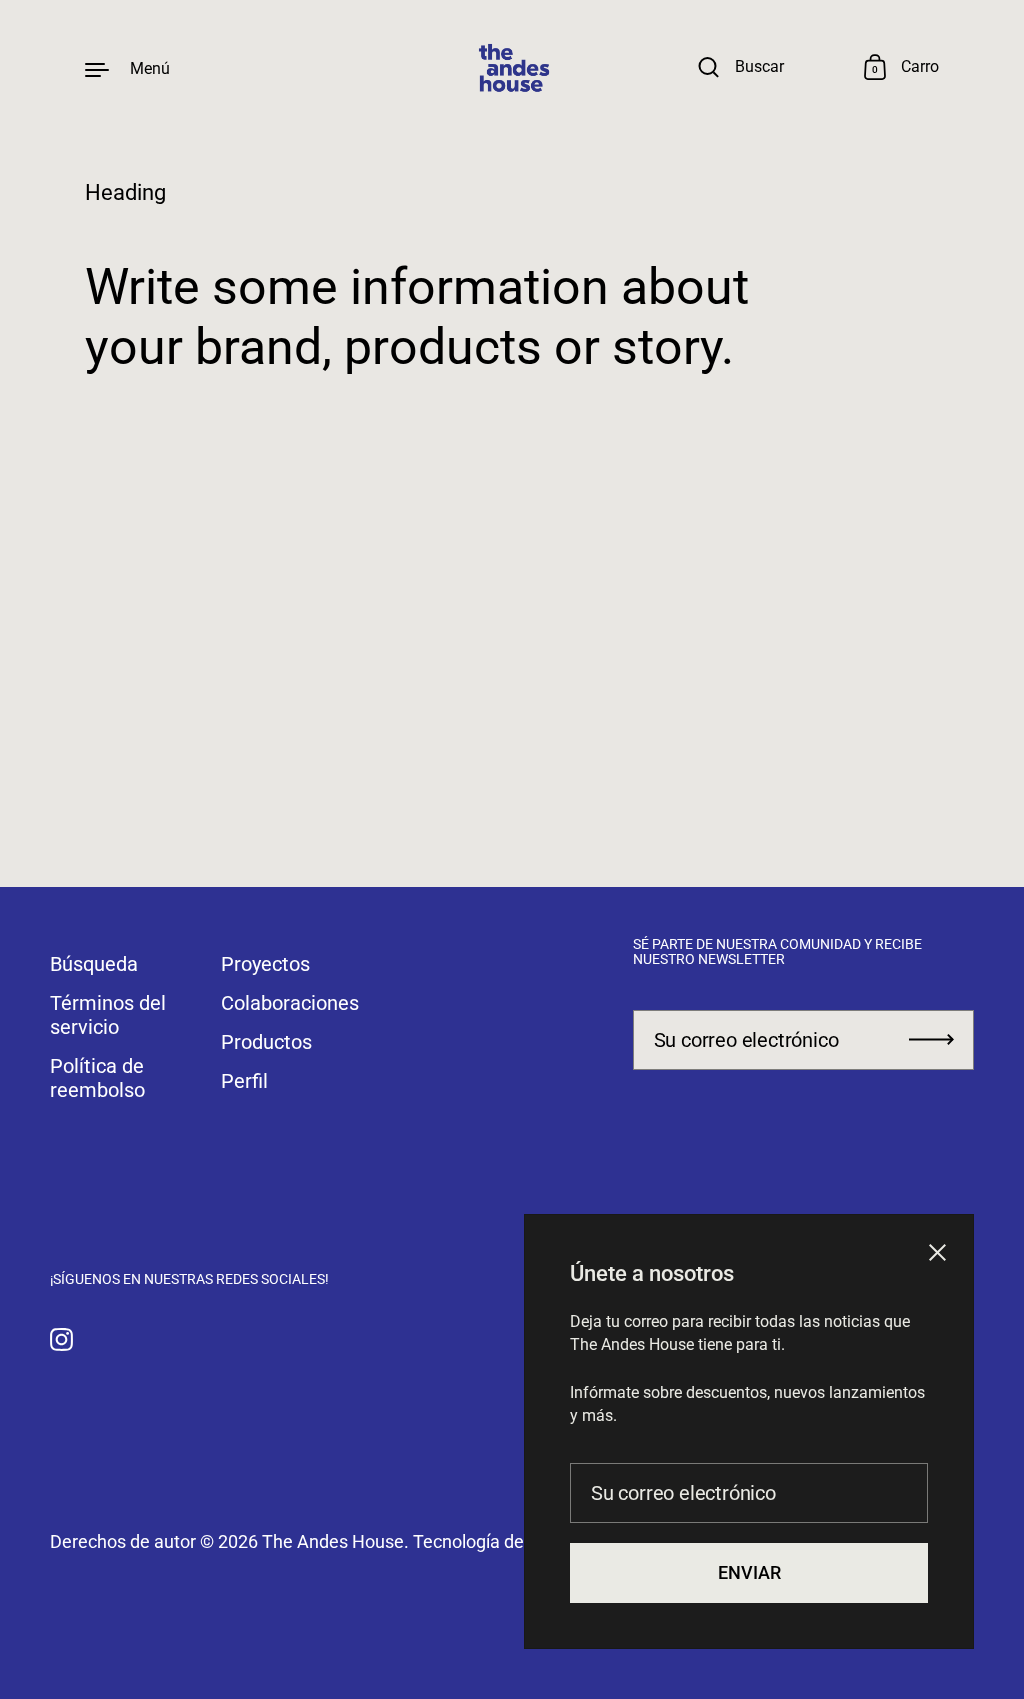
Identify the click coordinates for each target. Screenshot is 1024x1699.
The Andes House (333, 1541)
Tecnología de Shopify (500, 1541)
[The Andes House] (511, 68)
